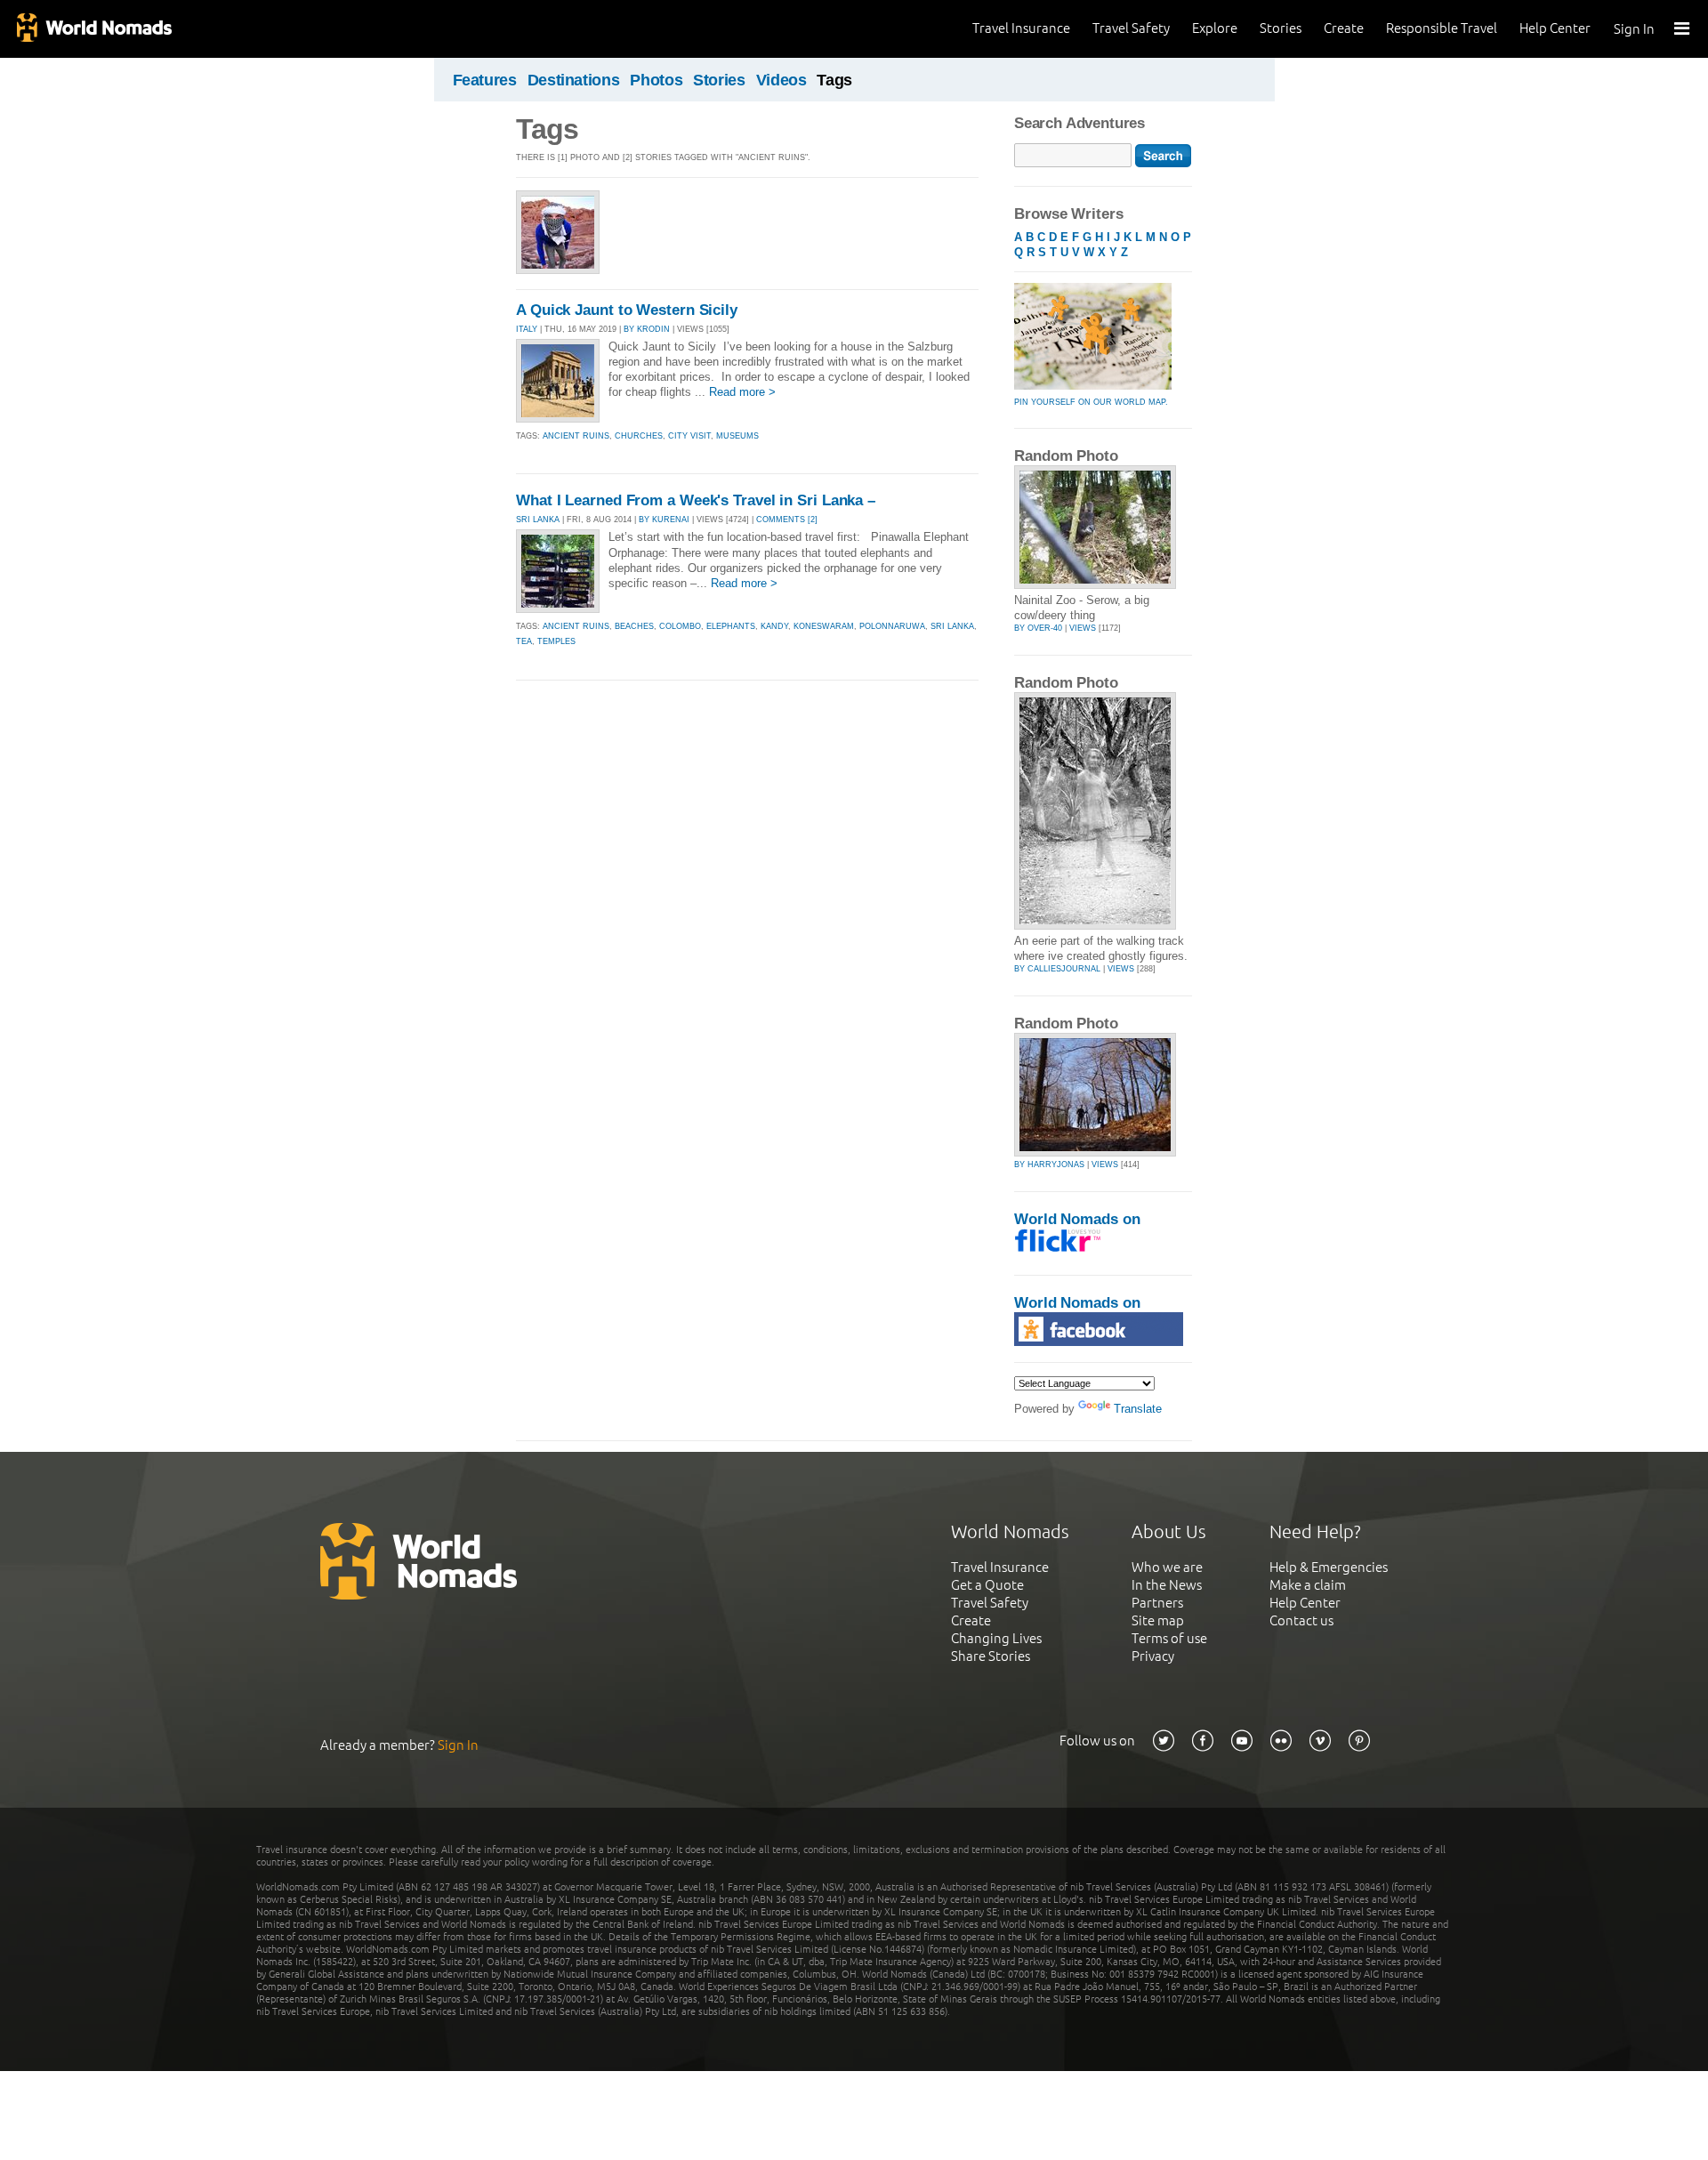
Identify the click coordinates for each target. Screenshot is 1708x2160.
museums (737, 436)
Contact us (1301, 1620)
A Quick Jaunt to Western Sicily (627, 310)
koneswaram (824, 626)
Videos (781, 80)
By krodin (647, 329)
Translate (1138, 1409)
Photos (656, 80)
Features (485, 80)
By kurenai (664, 520)
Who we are (1167, 1567)
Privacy (1153, 1656)
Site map (1158, 1620)
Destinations (574, 80)
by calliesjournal (1057, 969)
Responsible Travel (1442, 28)
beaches (634, 626)
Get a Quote (987, 1585)
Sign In (1634, 29)
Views (1083, 628)
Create (1344, 28)
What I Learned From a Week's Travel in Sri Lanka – (696, 500)
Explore (1215, 28)
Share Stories (991, 1656)
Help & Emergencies (1329, 1567)
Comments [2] (787, 520)
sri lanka (952, 626)
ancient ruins (576, 436)
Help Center (1555, 28)
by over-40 (1038, 628)
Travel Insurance (1021, 28)
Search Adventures (1080, 123)
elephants (731, 626)
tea (524, 641)
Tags (834, 80)
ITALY (527, 329)
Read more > (742, 392)
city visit (689, 436)
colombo (680, 626)
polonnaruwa (892, 626)
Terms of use (1169, 1638)
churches (639, 436)
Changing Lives (996, 1638)
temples (556, 641)
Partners (1157, 1603)
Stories (1281, 28)
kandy (774, 626)
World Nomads (93, 29)
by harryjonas (1049, 1165)
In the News (1167, 1585)
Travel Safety (1131, 28)
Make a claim (1308, 1585)
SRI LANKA (538, 520)
